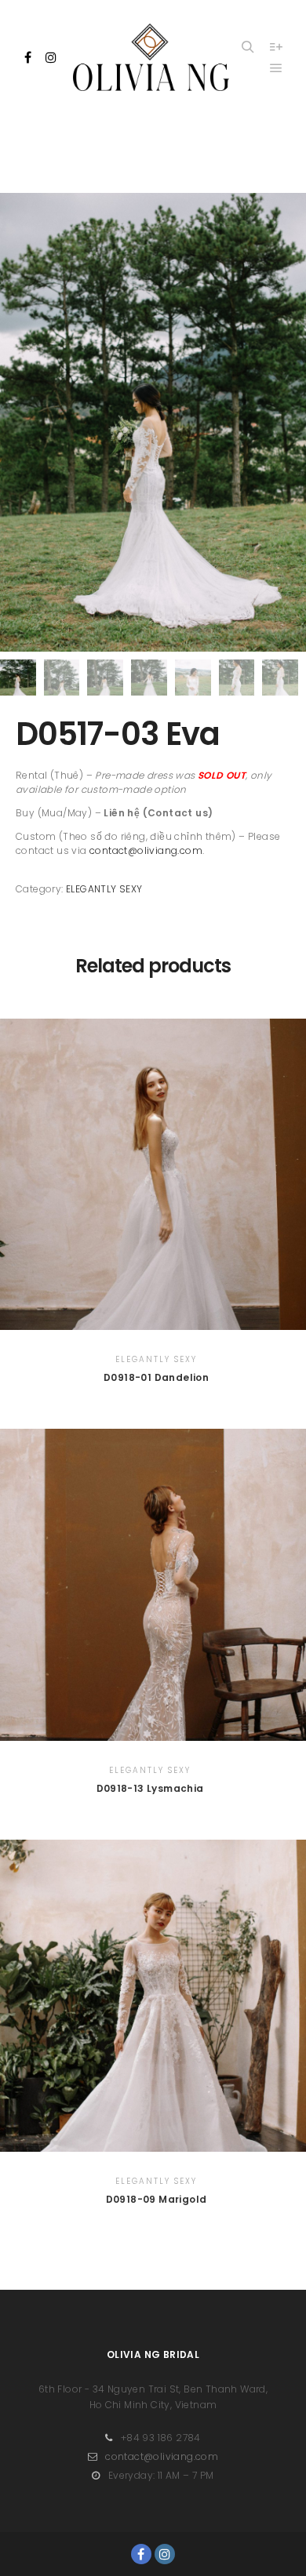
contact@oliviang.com (146, 850)
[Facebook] (28, 57)
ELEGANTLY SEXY (104, 889)
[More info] (276, 47)
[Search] (248, 47)
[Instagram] (51, 57)
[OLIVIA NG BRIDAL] (151, 57)
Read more (157, 1170)
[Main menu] (276, 68)
